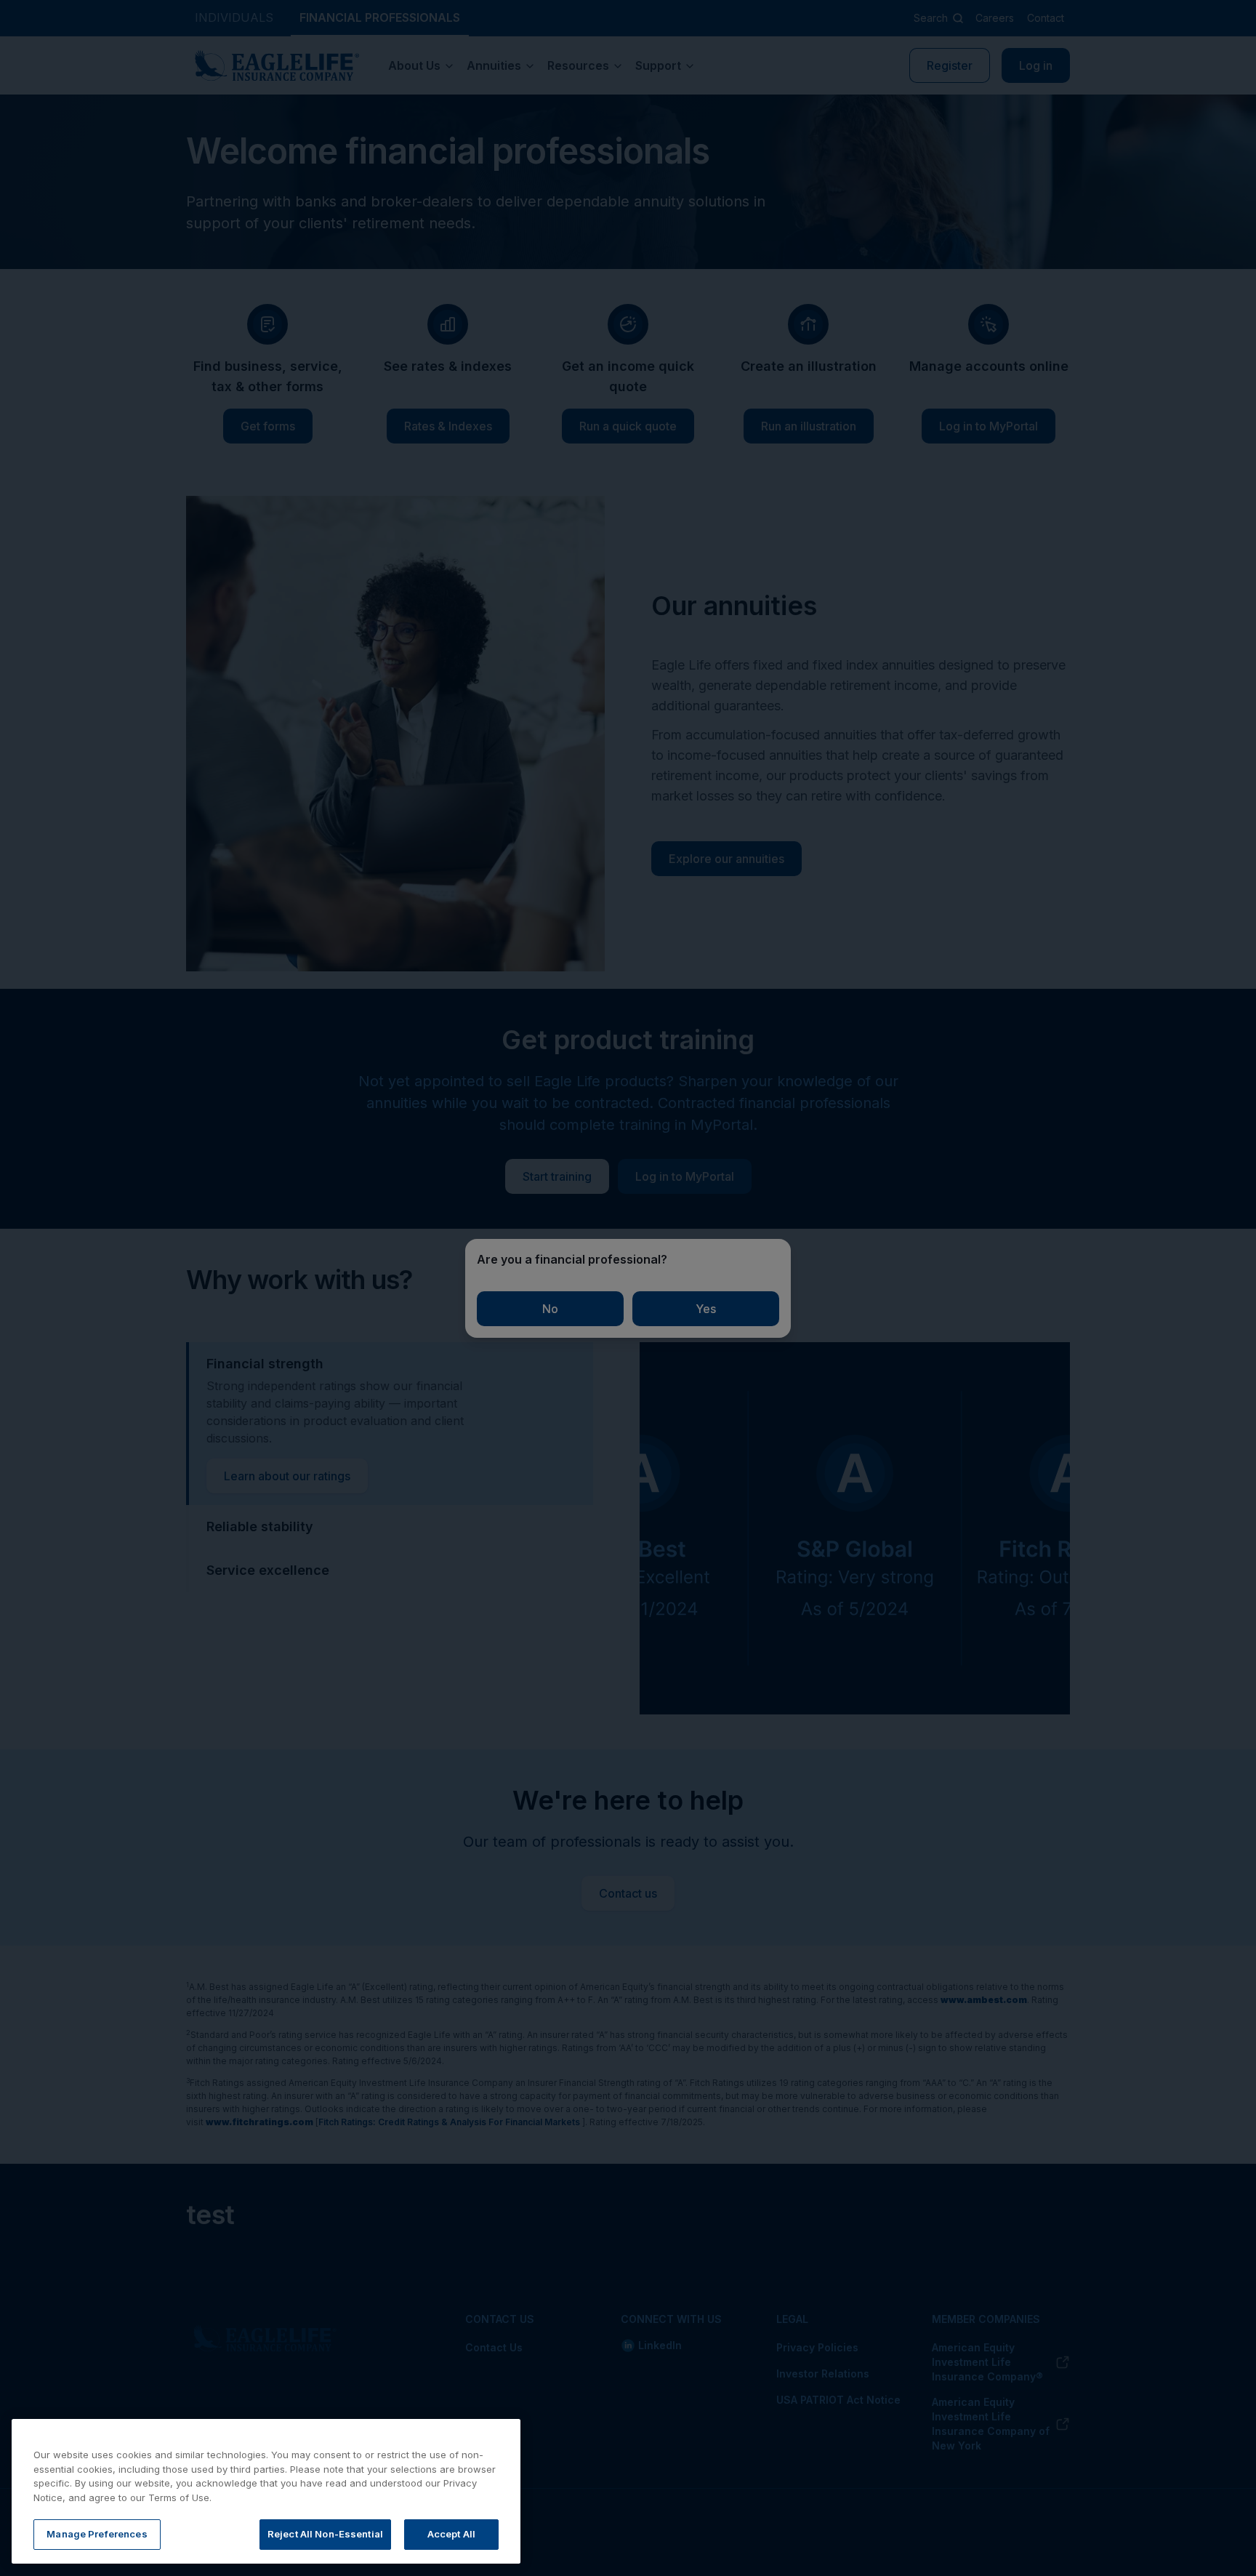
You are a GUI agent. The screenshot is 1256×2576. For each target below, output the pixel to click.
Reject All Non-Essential (325, 2534)
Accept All (451, 2534)
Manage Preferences (97, 2534)
